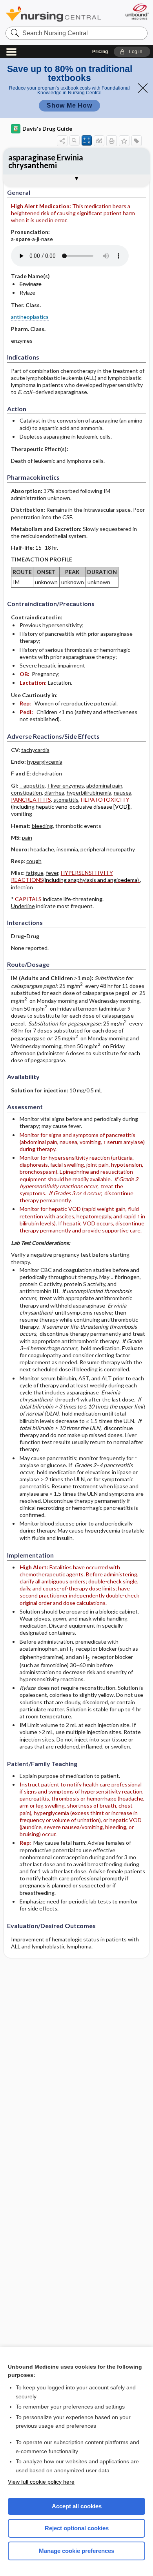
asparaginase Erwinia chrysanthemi (46, 161)
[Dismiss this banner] (143, 88)
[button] (132, 52)
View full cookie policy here (41, 2482)
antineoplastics (30, 317)
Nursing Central (53, 13)
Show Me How (69, 105)
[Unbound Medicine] (137, 12)
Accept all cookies (77, 2506)
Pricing (100, 52)
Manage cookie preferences (76, 2551)
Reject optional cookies (77, 2528)
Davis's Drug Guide (47, 129)
